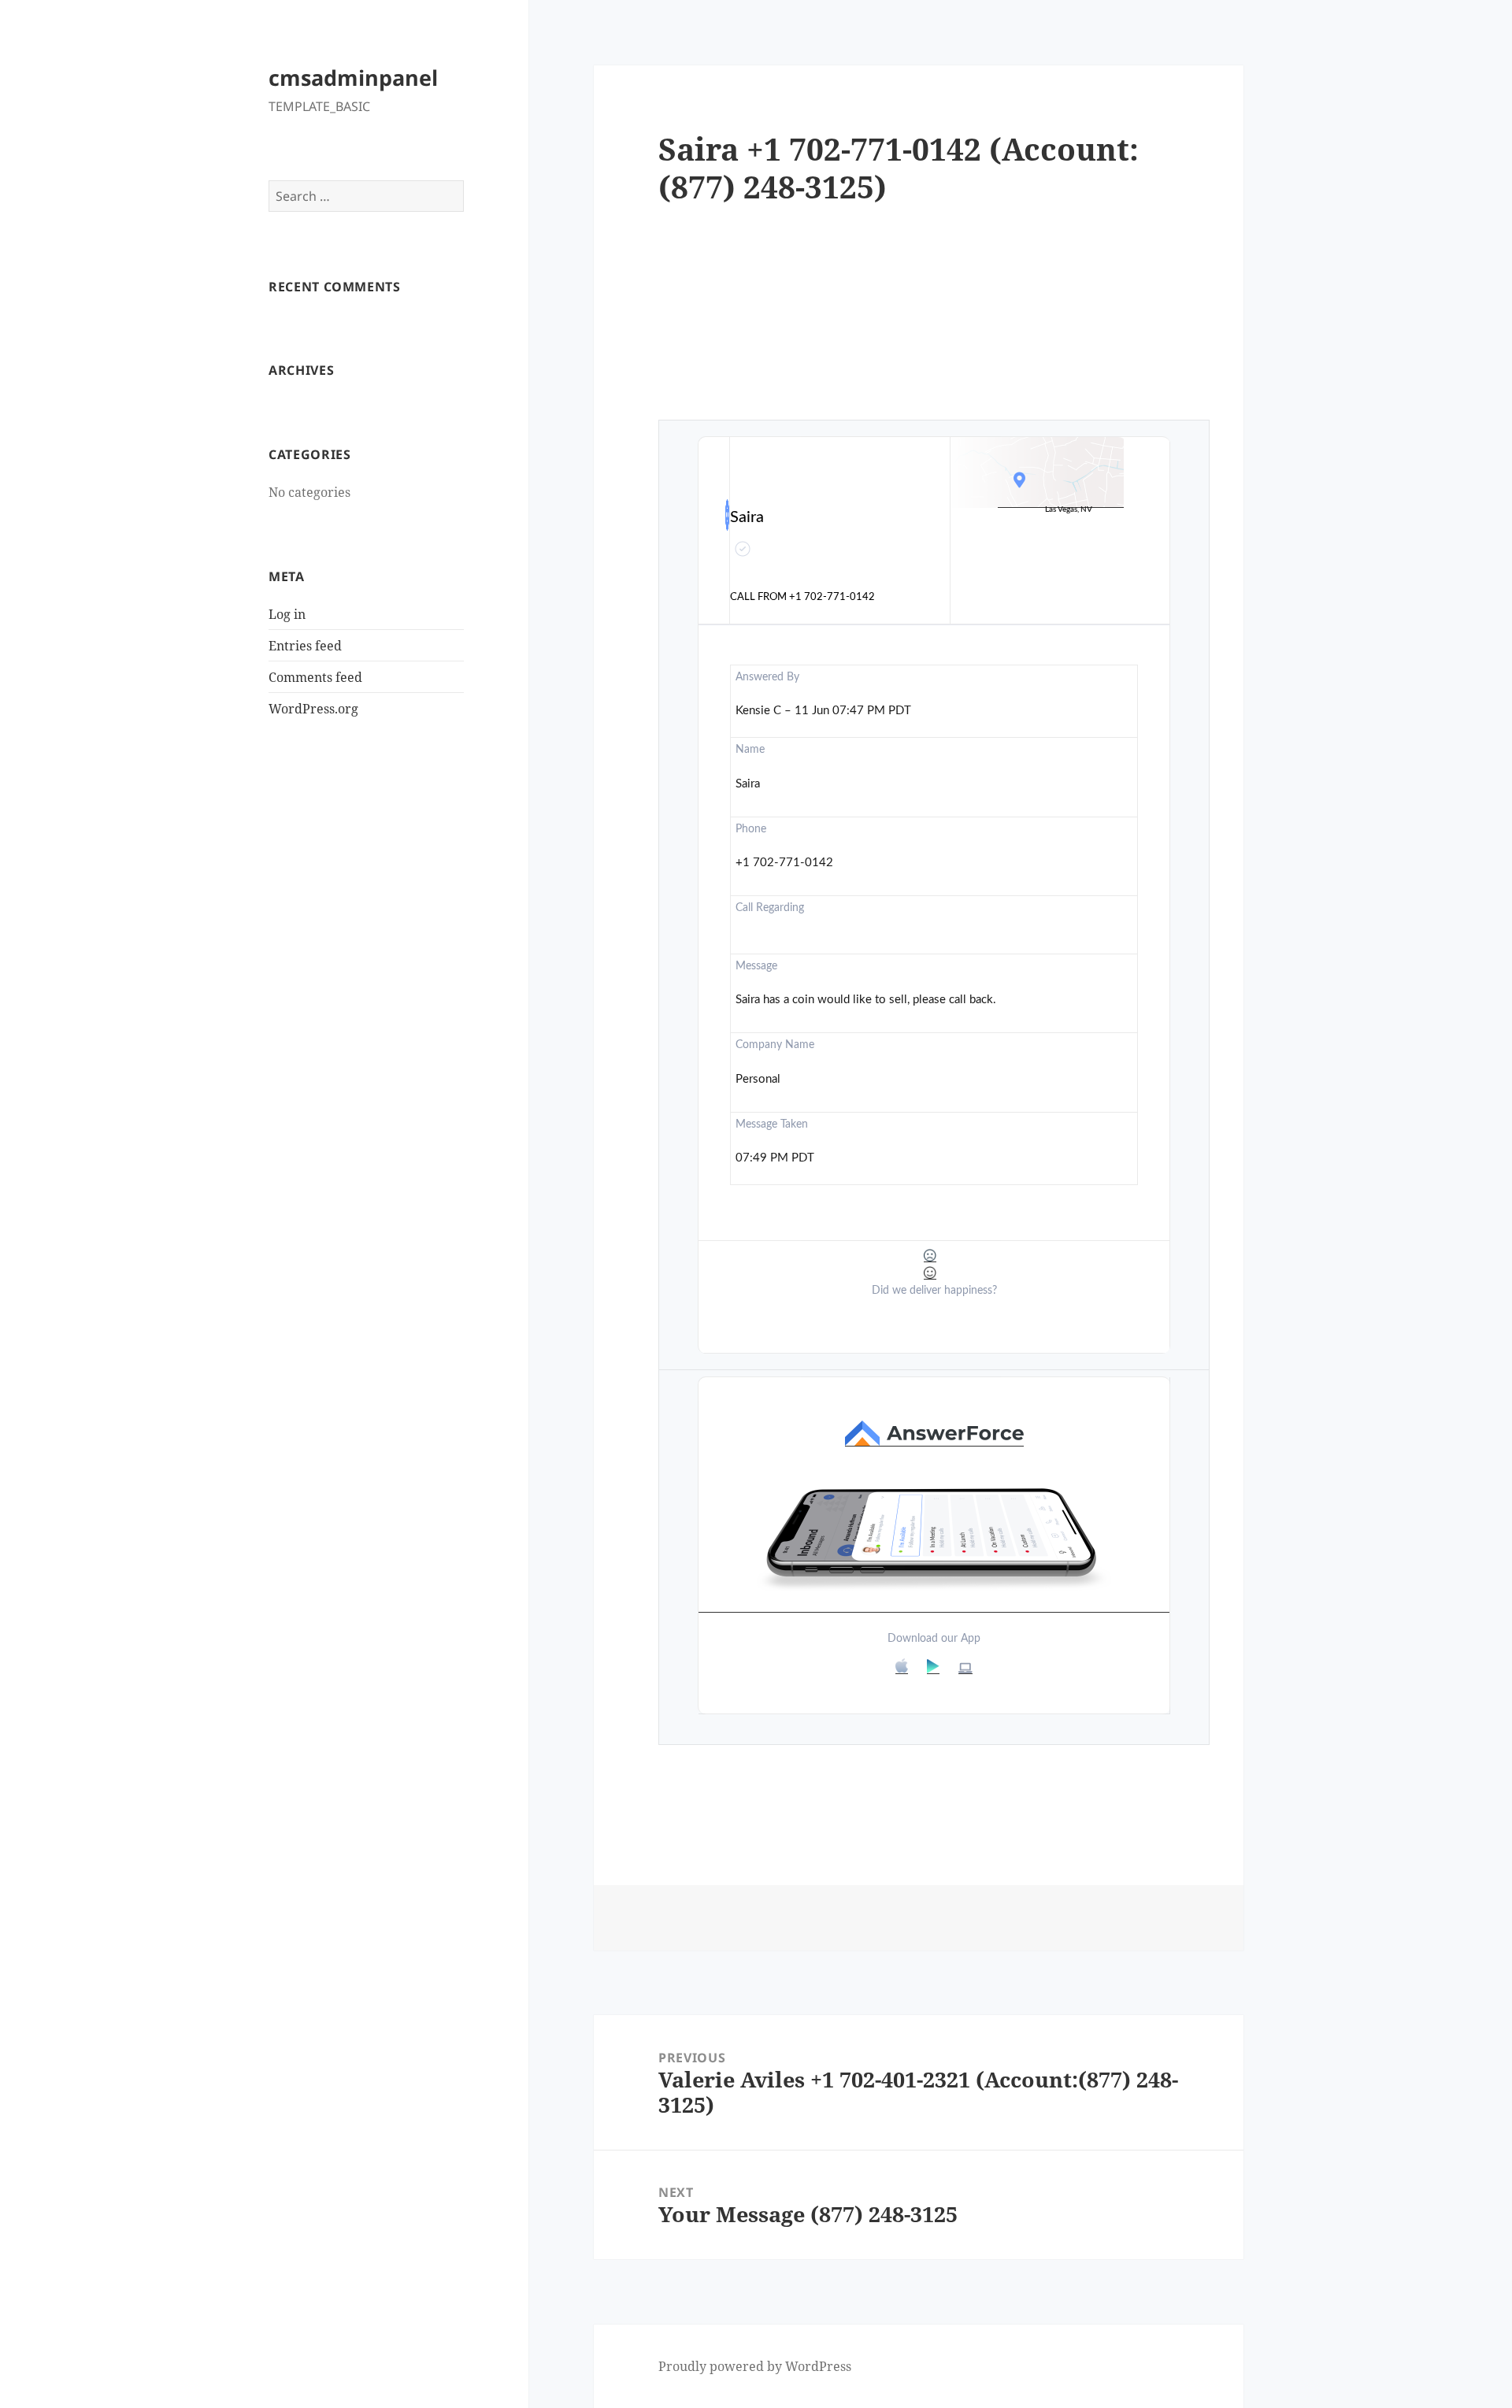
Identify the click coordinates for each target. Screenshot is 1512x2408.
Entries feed (305, 646)
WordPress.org (313, 709)
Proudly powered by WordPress (755, 2366)
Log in (287, 614)
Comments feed (315, 677)
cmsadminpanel (353, 78)
